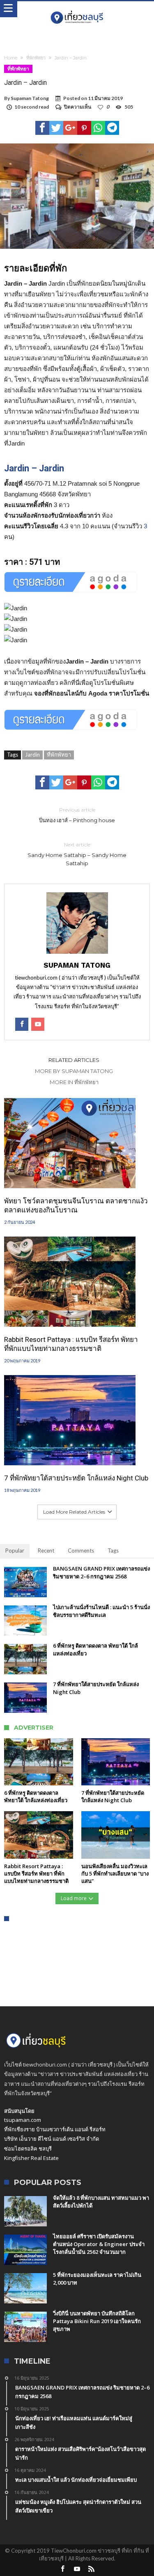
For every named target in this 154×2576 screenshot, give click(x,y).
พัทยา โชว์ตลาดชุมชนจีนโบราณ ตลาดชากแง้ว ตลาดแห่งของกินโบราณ (76, 1205)
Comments (81, 1551)
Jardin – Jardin (34, 468)
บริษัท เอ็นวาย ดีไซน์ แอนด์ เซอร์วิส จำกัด (52, 2139)
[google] (70, 128)
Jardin (32, 755)
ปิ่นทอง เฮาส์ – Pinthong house (77, 815)
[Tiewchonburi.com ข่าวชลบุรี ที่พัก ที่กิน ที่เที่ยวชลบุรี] (77, 9)
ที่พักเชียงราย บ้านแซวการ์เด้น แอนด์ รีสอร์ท (55, 2129)
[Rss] (92, 2569)
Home (11, 58)
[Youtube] (77, 2569)
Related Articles (74, 1060)
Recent (46, 1551)
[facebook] (42, 128)
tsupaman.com (23, 2120)
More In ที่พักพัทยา (74, 1082)
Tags (113, 1551)
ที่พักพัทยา (36, 58)
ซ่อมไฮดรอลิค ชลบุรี (28, 2149)
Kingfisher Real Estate (31, 2158)
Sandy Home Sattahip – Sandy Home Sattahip (77, 854)
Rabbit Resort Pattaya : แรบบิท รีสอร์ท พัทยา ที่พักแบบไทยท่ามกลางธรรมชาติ (71, 1344)
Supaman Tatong (30, 98)
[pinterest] (84, 128)
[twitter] (56, 128)
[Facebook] (63, 2569)
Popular (15, 1551)
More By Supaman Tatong (74, 1071)
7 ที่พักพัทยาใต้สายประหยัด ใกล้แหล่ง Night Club (76, 1478)
